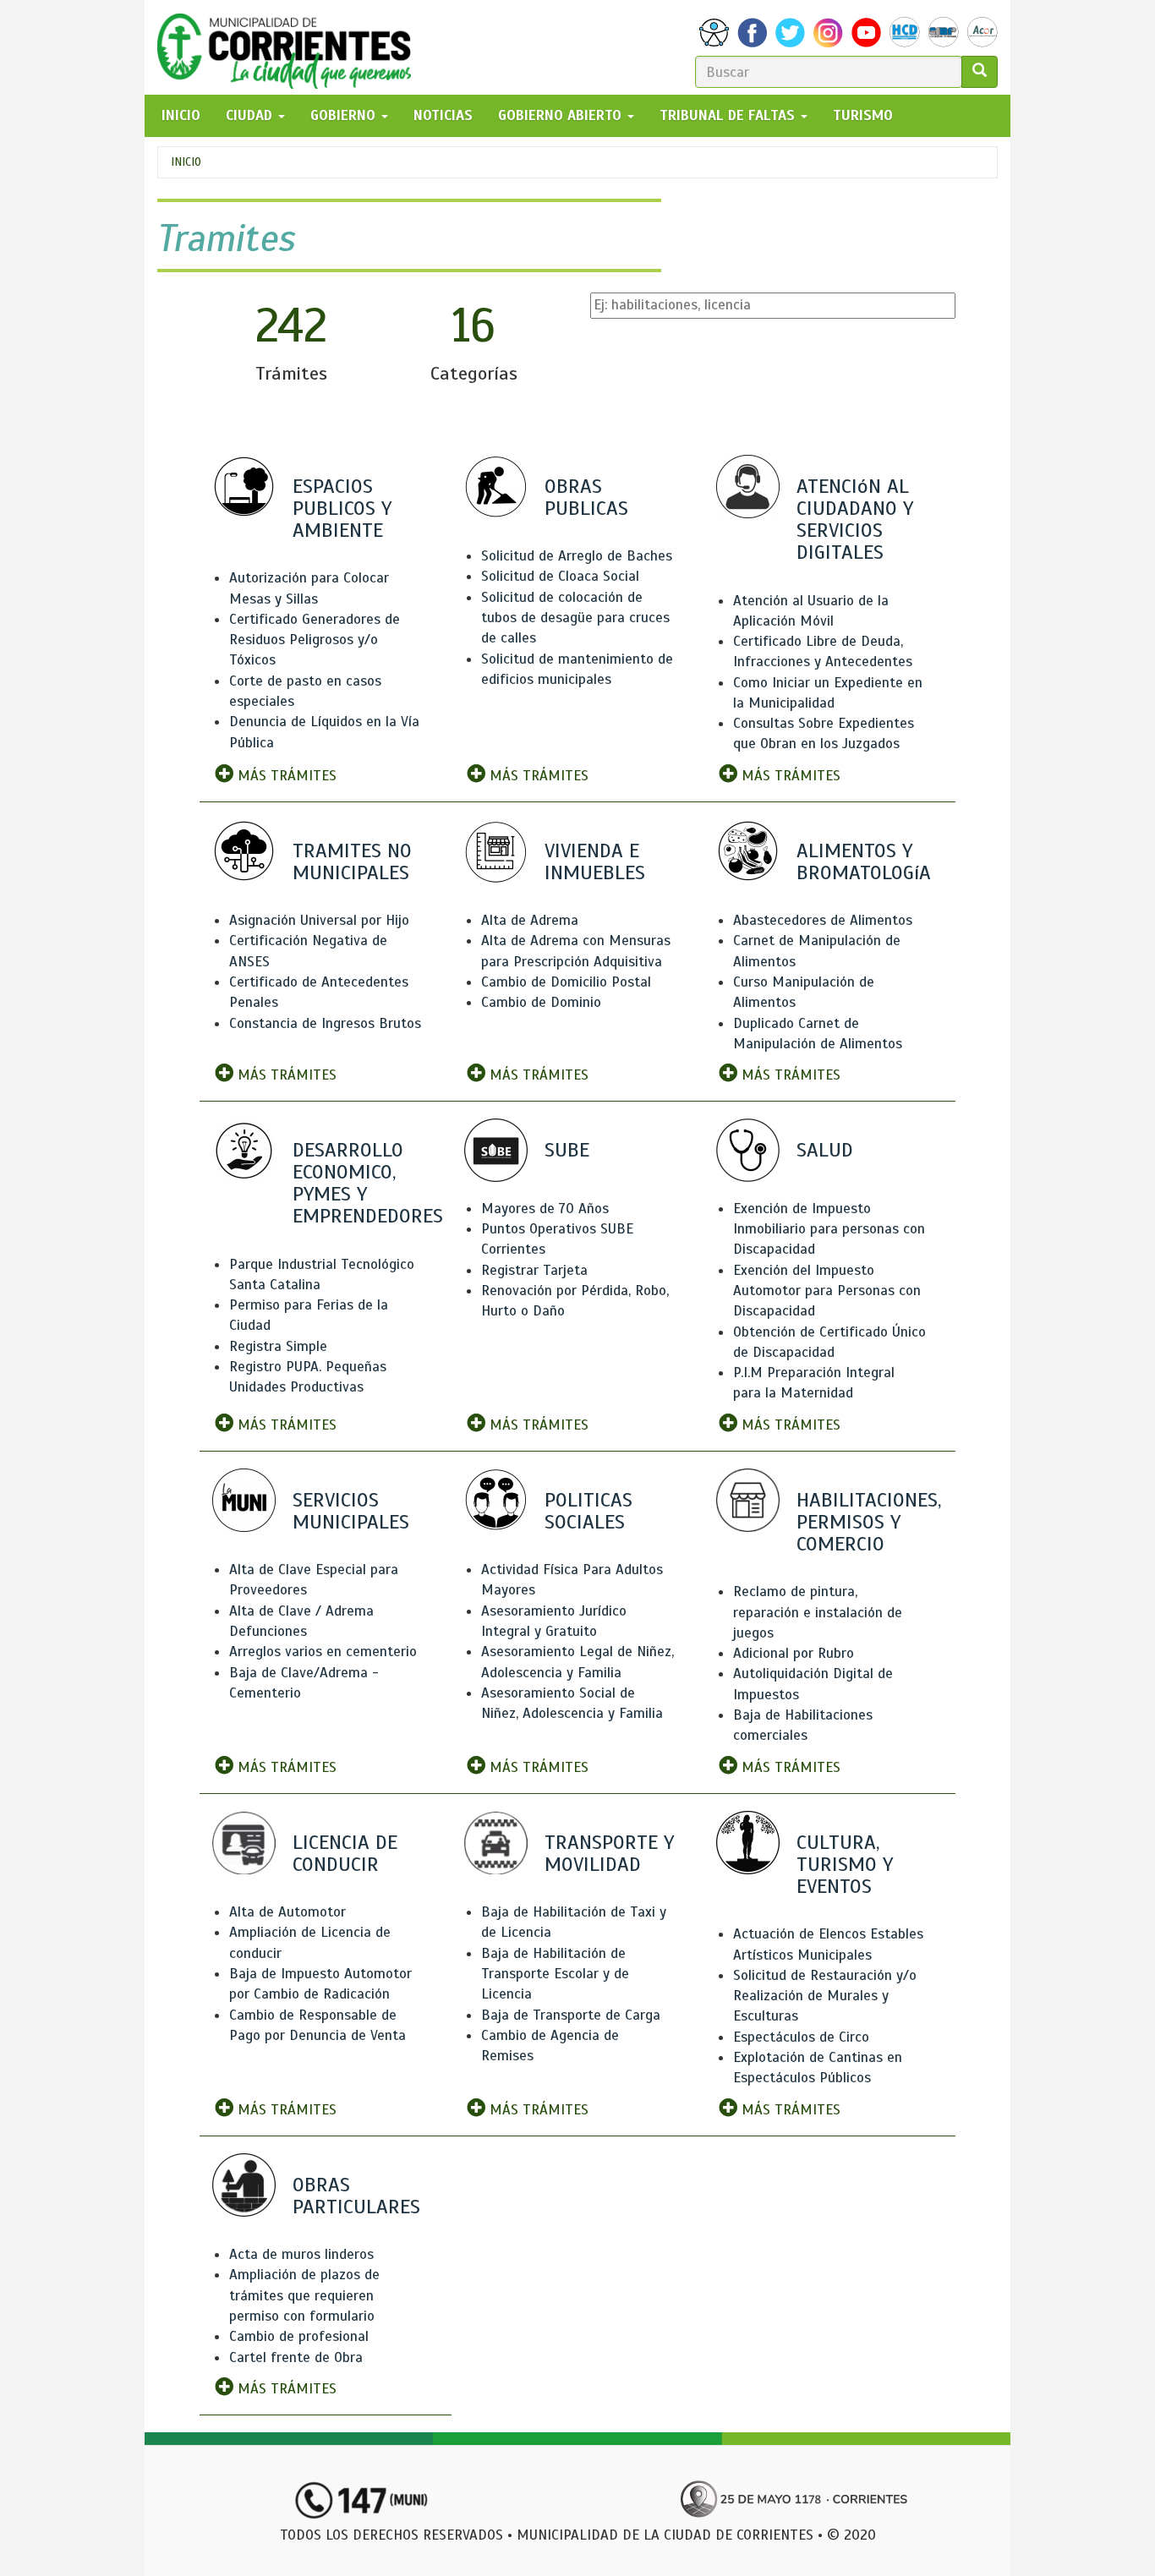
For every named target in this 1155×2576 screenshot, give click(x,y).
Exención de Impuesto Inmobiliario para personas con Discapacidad (829, 1229)
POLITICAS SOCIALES (588, 1511)
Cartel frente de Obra (296, 2357)
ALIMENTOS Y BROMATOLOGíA (864, 861)
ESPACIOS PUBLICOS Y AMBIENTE (342, 508)
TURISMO (863, 115)
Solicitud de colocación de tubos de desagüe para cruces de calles (575, 618)
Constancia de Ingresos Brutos (325, 1023)
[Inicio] (290, 47)
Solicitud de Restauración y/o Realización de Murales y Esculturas (825, 1996)
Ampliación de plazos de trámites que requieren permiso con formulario (304, 2295)
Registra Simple (278, 1346)
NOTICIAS (443, 115)
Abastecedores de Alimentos (823, 920)
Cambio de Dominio (541, 1002)
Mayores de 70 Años (545, 1209)
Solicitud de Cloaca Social (560, 576)
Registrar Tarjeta (534, 1270)
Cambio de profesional (299, 2336)
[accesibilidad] (714, 33)
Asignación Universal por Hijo (319, 920)
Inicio (186, 162)
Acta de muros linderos (301, 2254)
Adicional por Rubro (794, 1653)
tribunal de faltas (729, 115)
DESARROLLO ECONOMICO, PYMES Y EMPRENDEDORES (368, 1183)
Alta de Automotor (287, 1912)
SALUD (825, 1150)
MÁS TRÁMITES (285, 776)
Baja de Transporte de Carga (571, 2015)
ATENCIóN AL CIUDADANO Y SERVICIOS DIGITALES (855, 520)
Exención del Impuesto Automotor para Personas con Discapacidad (827, 1291)
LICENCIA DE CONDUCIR (345, 1853)
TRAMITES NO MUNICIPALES (352, 861)
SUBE (567, 1150)
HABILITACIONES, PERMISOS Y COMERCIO (869, 1522)
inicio (181, 115)
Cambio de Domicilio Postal (566, 982)
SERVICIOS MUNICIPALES (351, 1511)
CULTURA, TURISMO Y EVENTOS (845, 1864)
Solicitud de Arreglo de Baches (577, 556)
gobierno (345, 115)
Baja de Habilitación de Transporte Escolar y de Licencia (555, 1974)
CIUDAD (251, 115)
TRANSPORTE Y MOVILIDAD (609, 1853)
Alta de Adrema (530, 920)
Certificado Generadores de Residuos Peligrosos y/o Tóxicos (315, 640)
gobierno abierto (562, 115)
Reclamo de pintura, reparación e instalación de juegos (818, 1612)
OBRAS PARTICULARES (356, 2196)
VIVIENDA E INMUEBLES (595, 861)
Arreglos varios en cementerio (323, 1652)
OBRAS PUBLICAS (586, 497)
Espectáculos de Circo (801, 2037)
